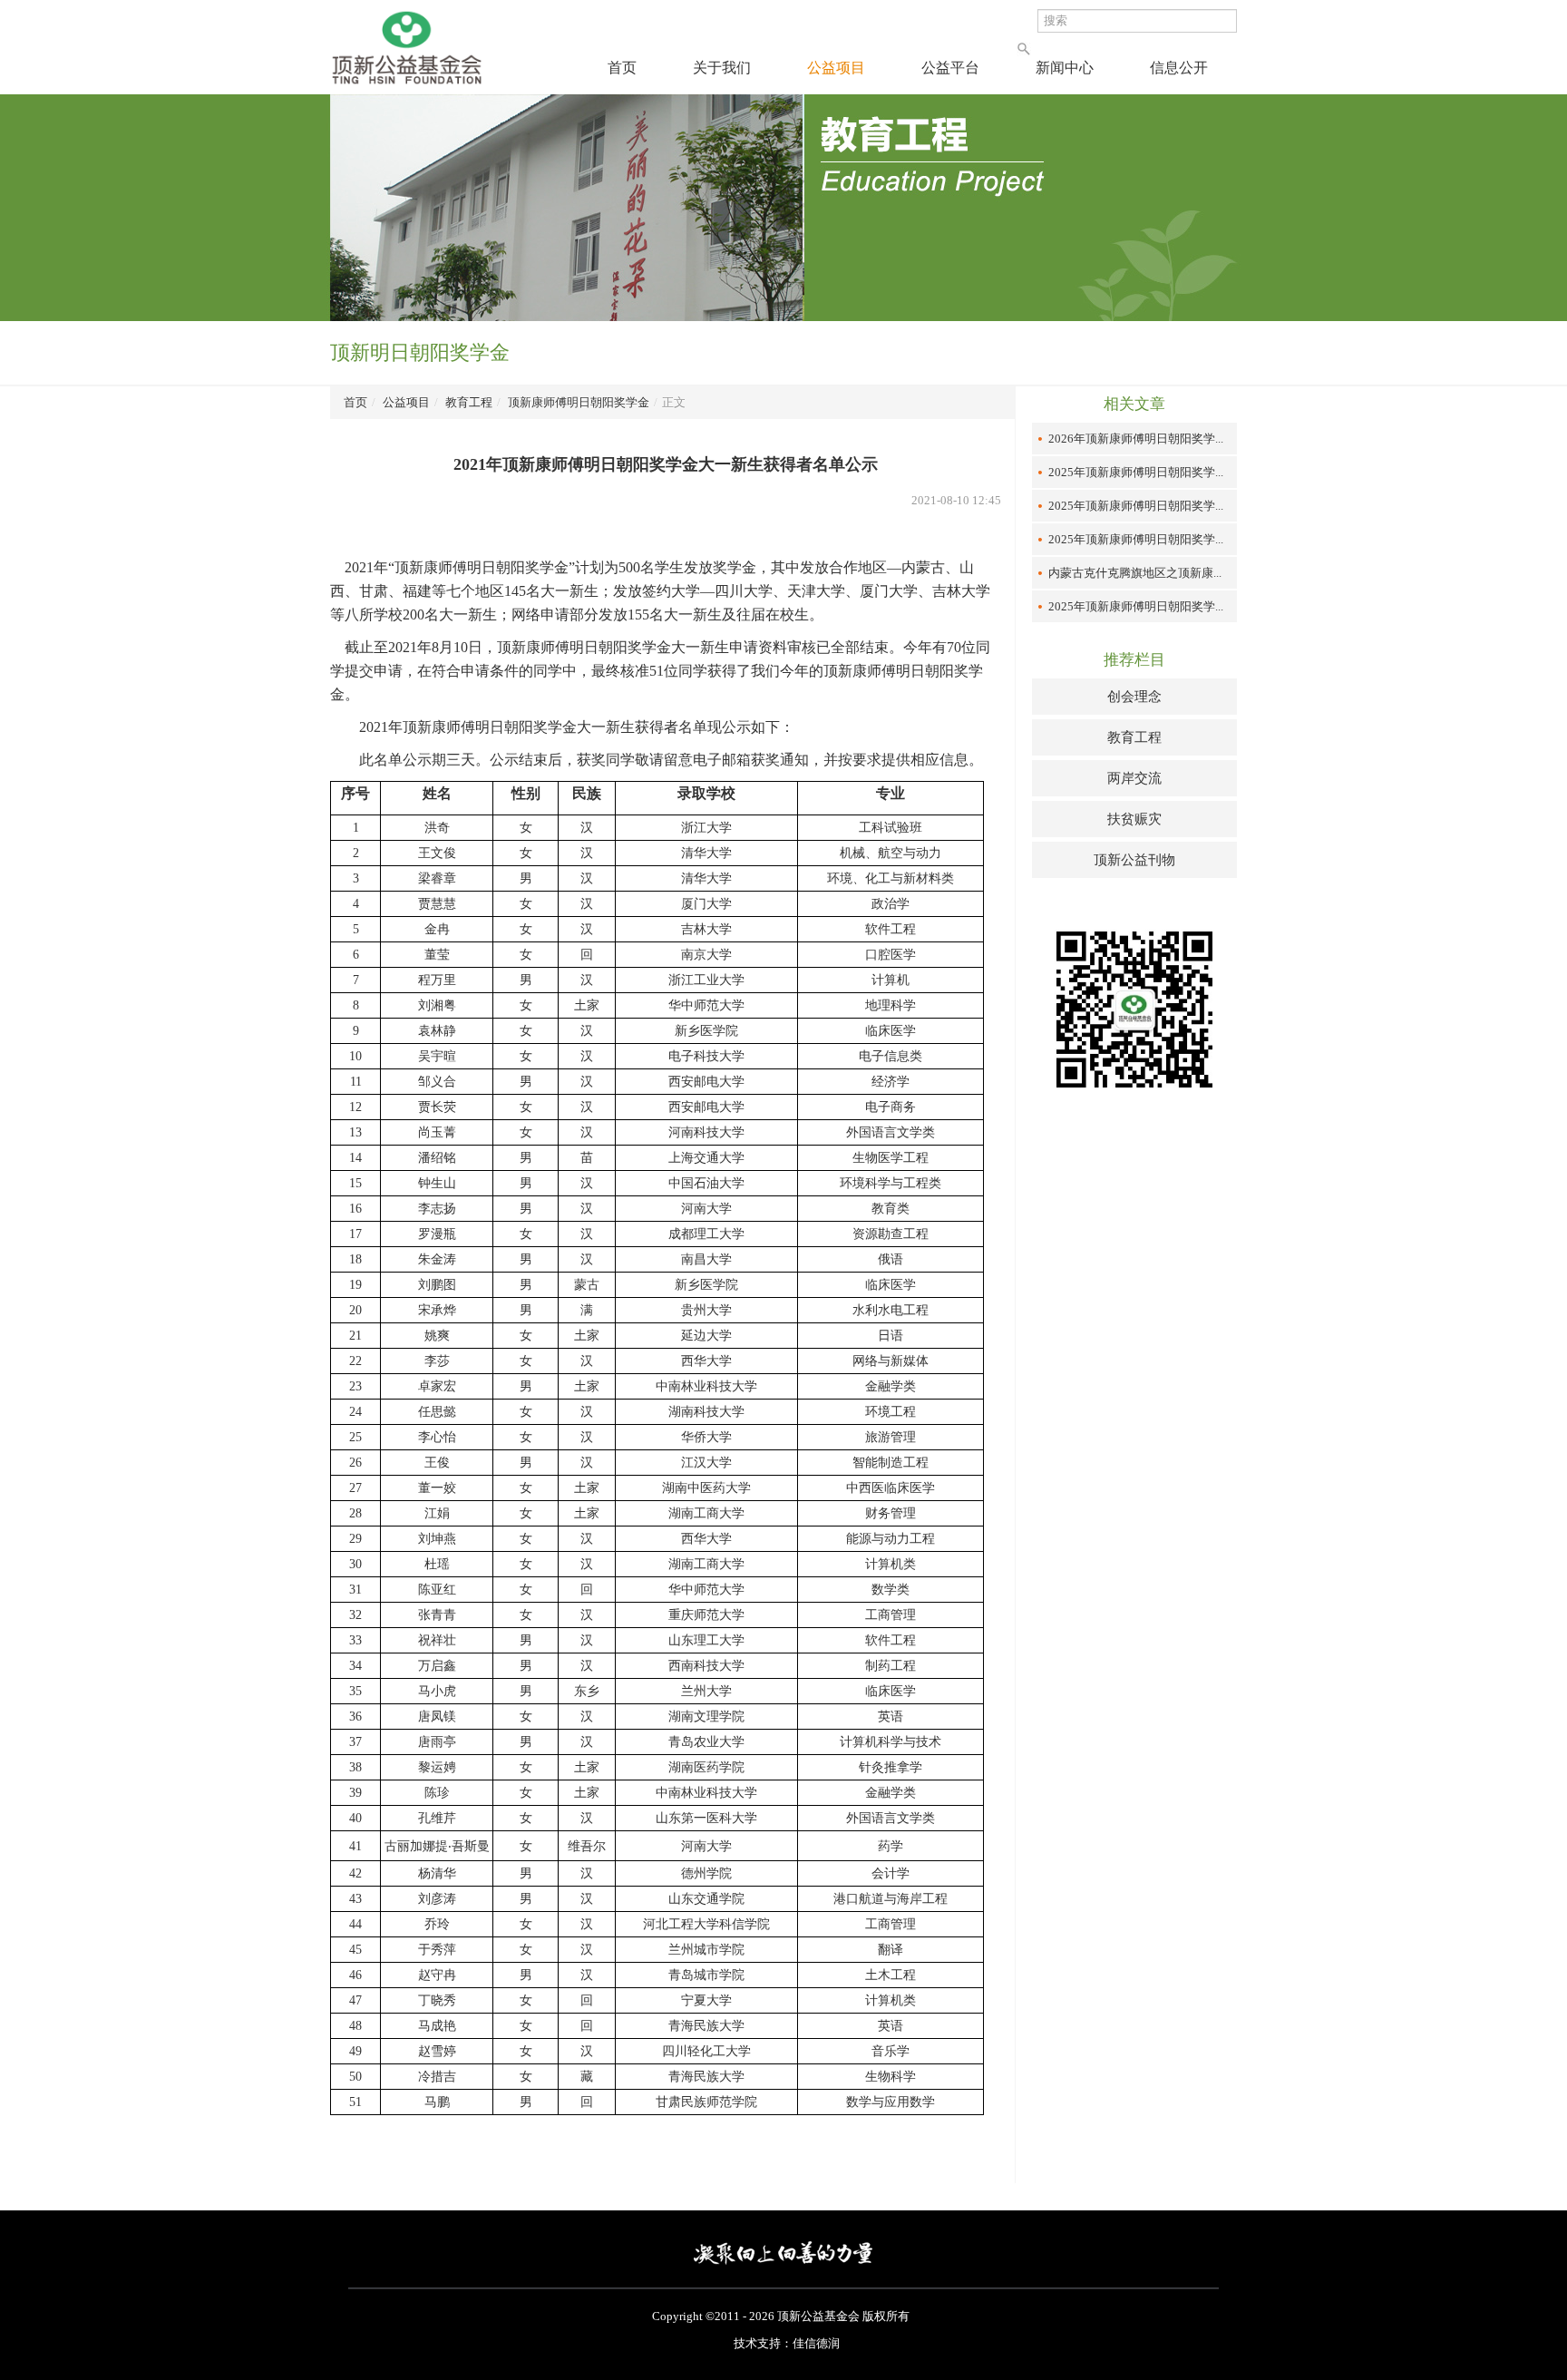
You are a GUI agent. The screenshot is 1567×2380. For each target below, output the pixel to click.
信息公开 (1179, 68)
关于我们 (722, 68)
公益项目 (836, 68)
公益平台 (950, 68)
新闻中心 (1065, 68)
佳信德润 (816, 2343)
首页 (622, 68)
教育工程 (469, 402)
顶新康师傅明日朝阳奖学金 (579, 402)
